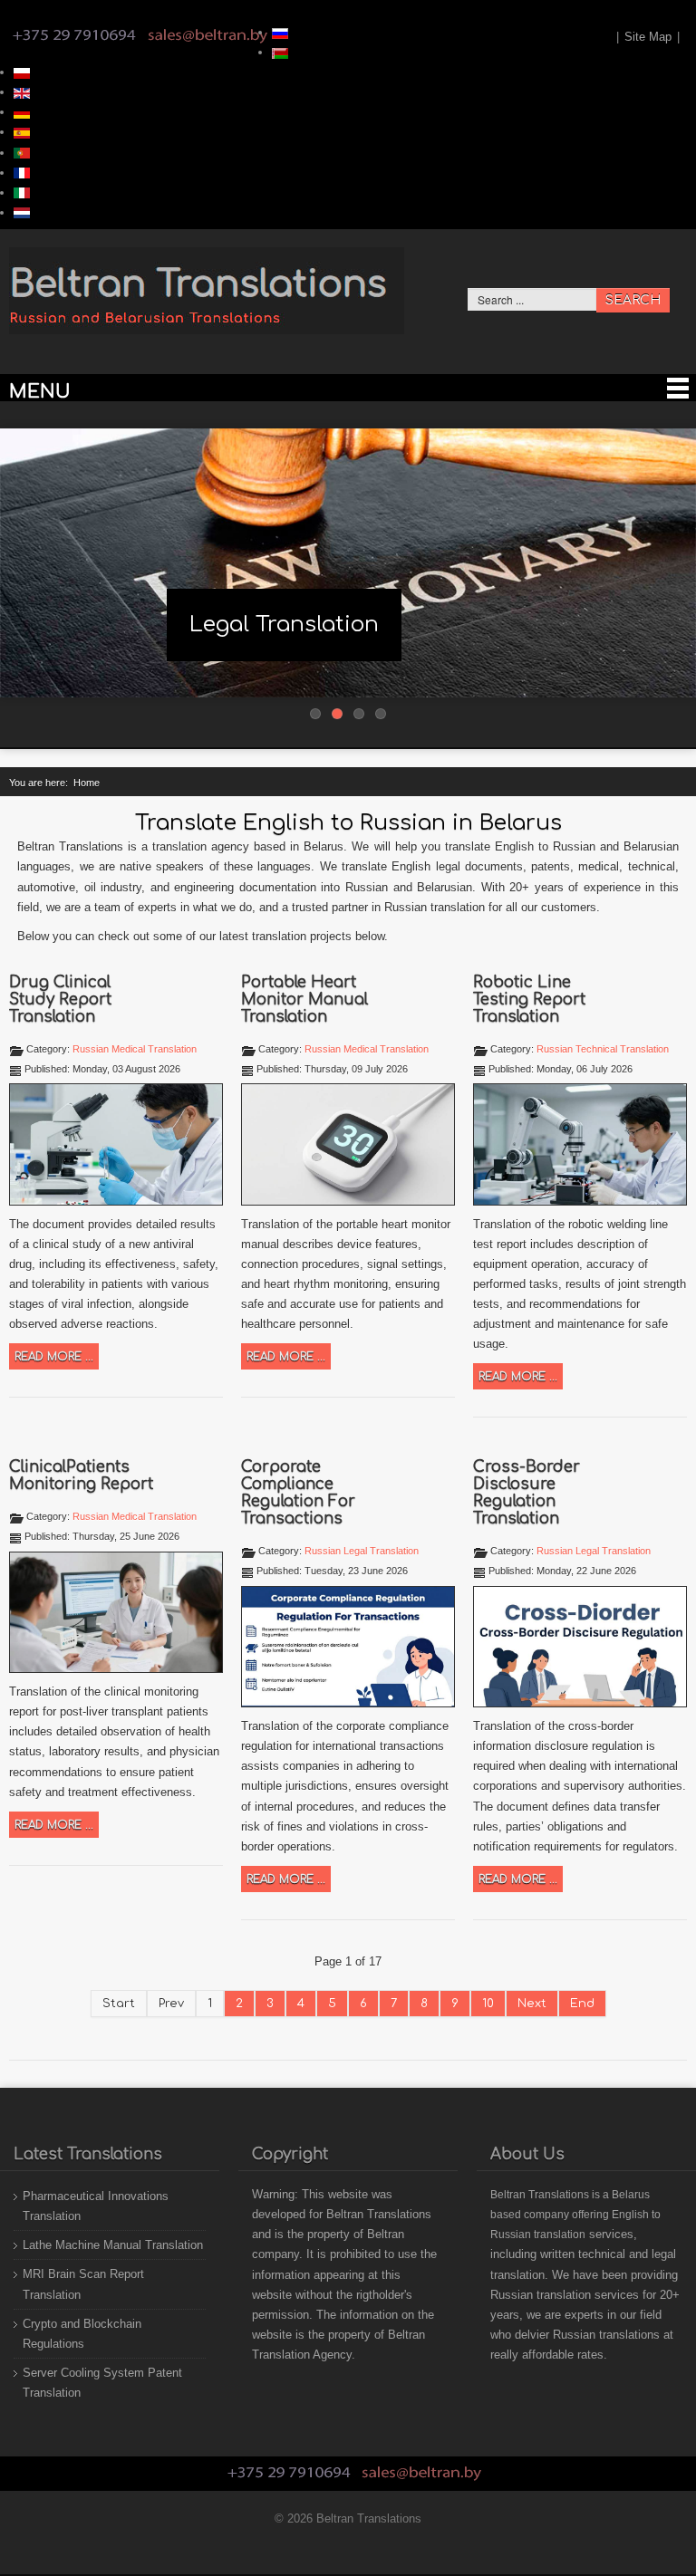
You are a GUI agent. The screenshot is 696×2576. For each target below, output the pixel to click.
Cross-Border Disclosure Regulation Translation (527, 1493)
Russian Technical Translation (603, 1049)
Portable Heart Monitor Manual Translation (304, 1000)
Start (119, 2004)
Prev (171, 2004)
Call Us (74, 35)
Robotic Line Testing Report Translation (529, 1000)
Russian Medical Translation (135, 1049)
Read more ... (54, 1357)
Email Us (208, 35)
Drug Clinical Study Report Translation (60, 1000)
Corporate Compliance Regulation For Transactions (298, 1493)
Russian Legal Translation (362, 1551)
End (582, 2004)
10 (488, 2004)
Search (633, 300)
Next (532, 2004)
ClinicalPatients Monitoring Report (81, 1475)
